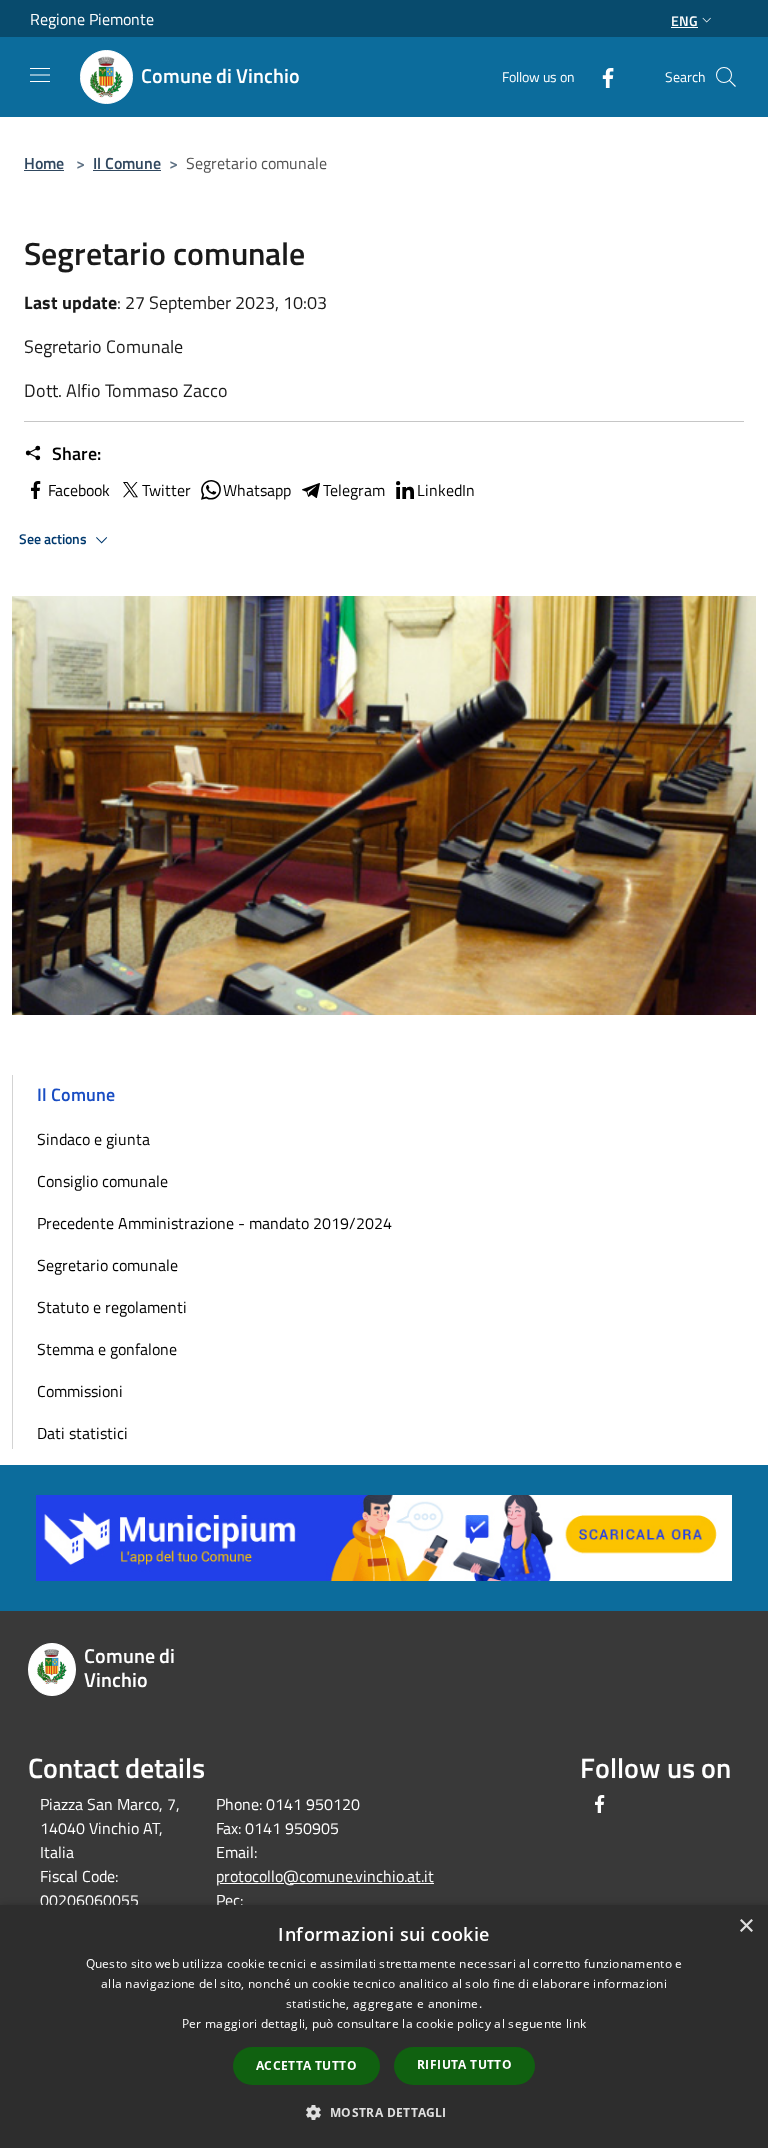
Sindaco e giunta (93, 1139)
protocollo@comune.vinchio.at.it (325, 1876)
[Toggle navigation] (40, 75)
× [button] (745, 1926)
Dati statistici (82, 1433)
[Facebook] (600, 76)
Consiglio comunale (102, 1181)
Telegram (354, 490)
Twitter (166, 490)
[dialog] (384, 2026)
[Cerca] (726, 77)
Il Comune (127, 163)
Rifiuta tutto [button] (464, 2064)
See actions (54, 539)
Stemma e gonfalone (107, 1349)
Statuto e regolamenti (112, 1307)
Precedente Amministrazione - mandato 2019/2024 (214, 1223)
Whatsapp (257, 490)
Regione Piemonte (92, 19)
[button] (383, 2112)
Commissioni (80, 1391)
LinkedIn (446, 490)
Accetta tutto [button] (306, 2065)
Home (44, 163)
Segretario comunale (107, 1265)
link (576, 2023)
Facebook (79, 490)
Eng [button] (684, 20)
